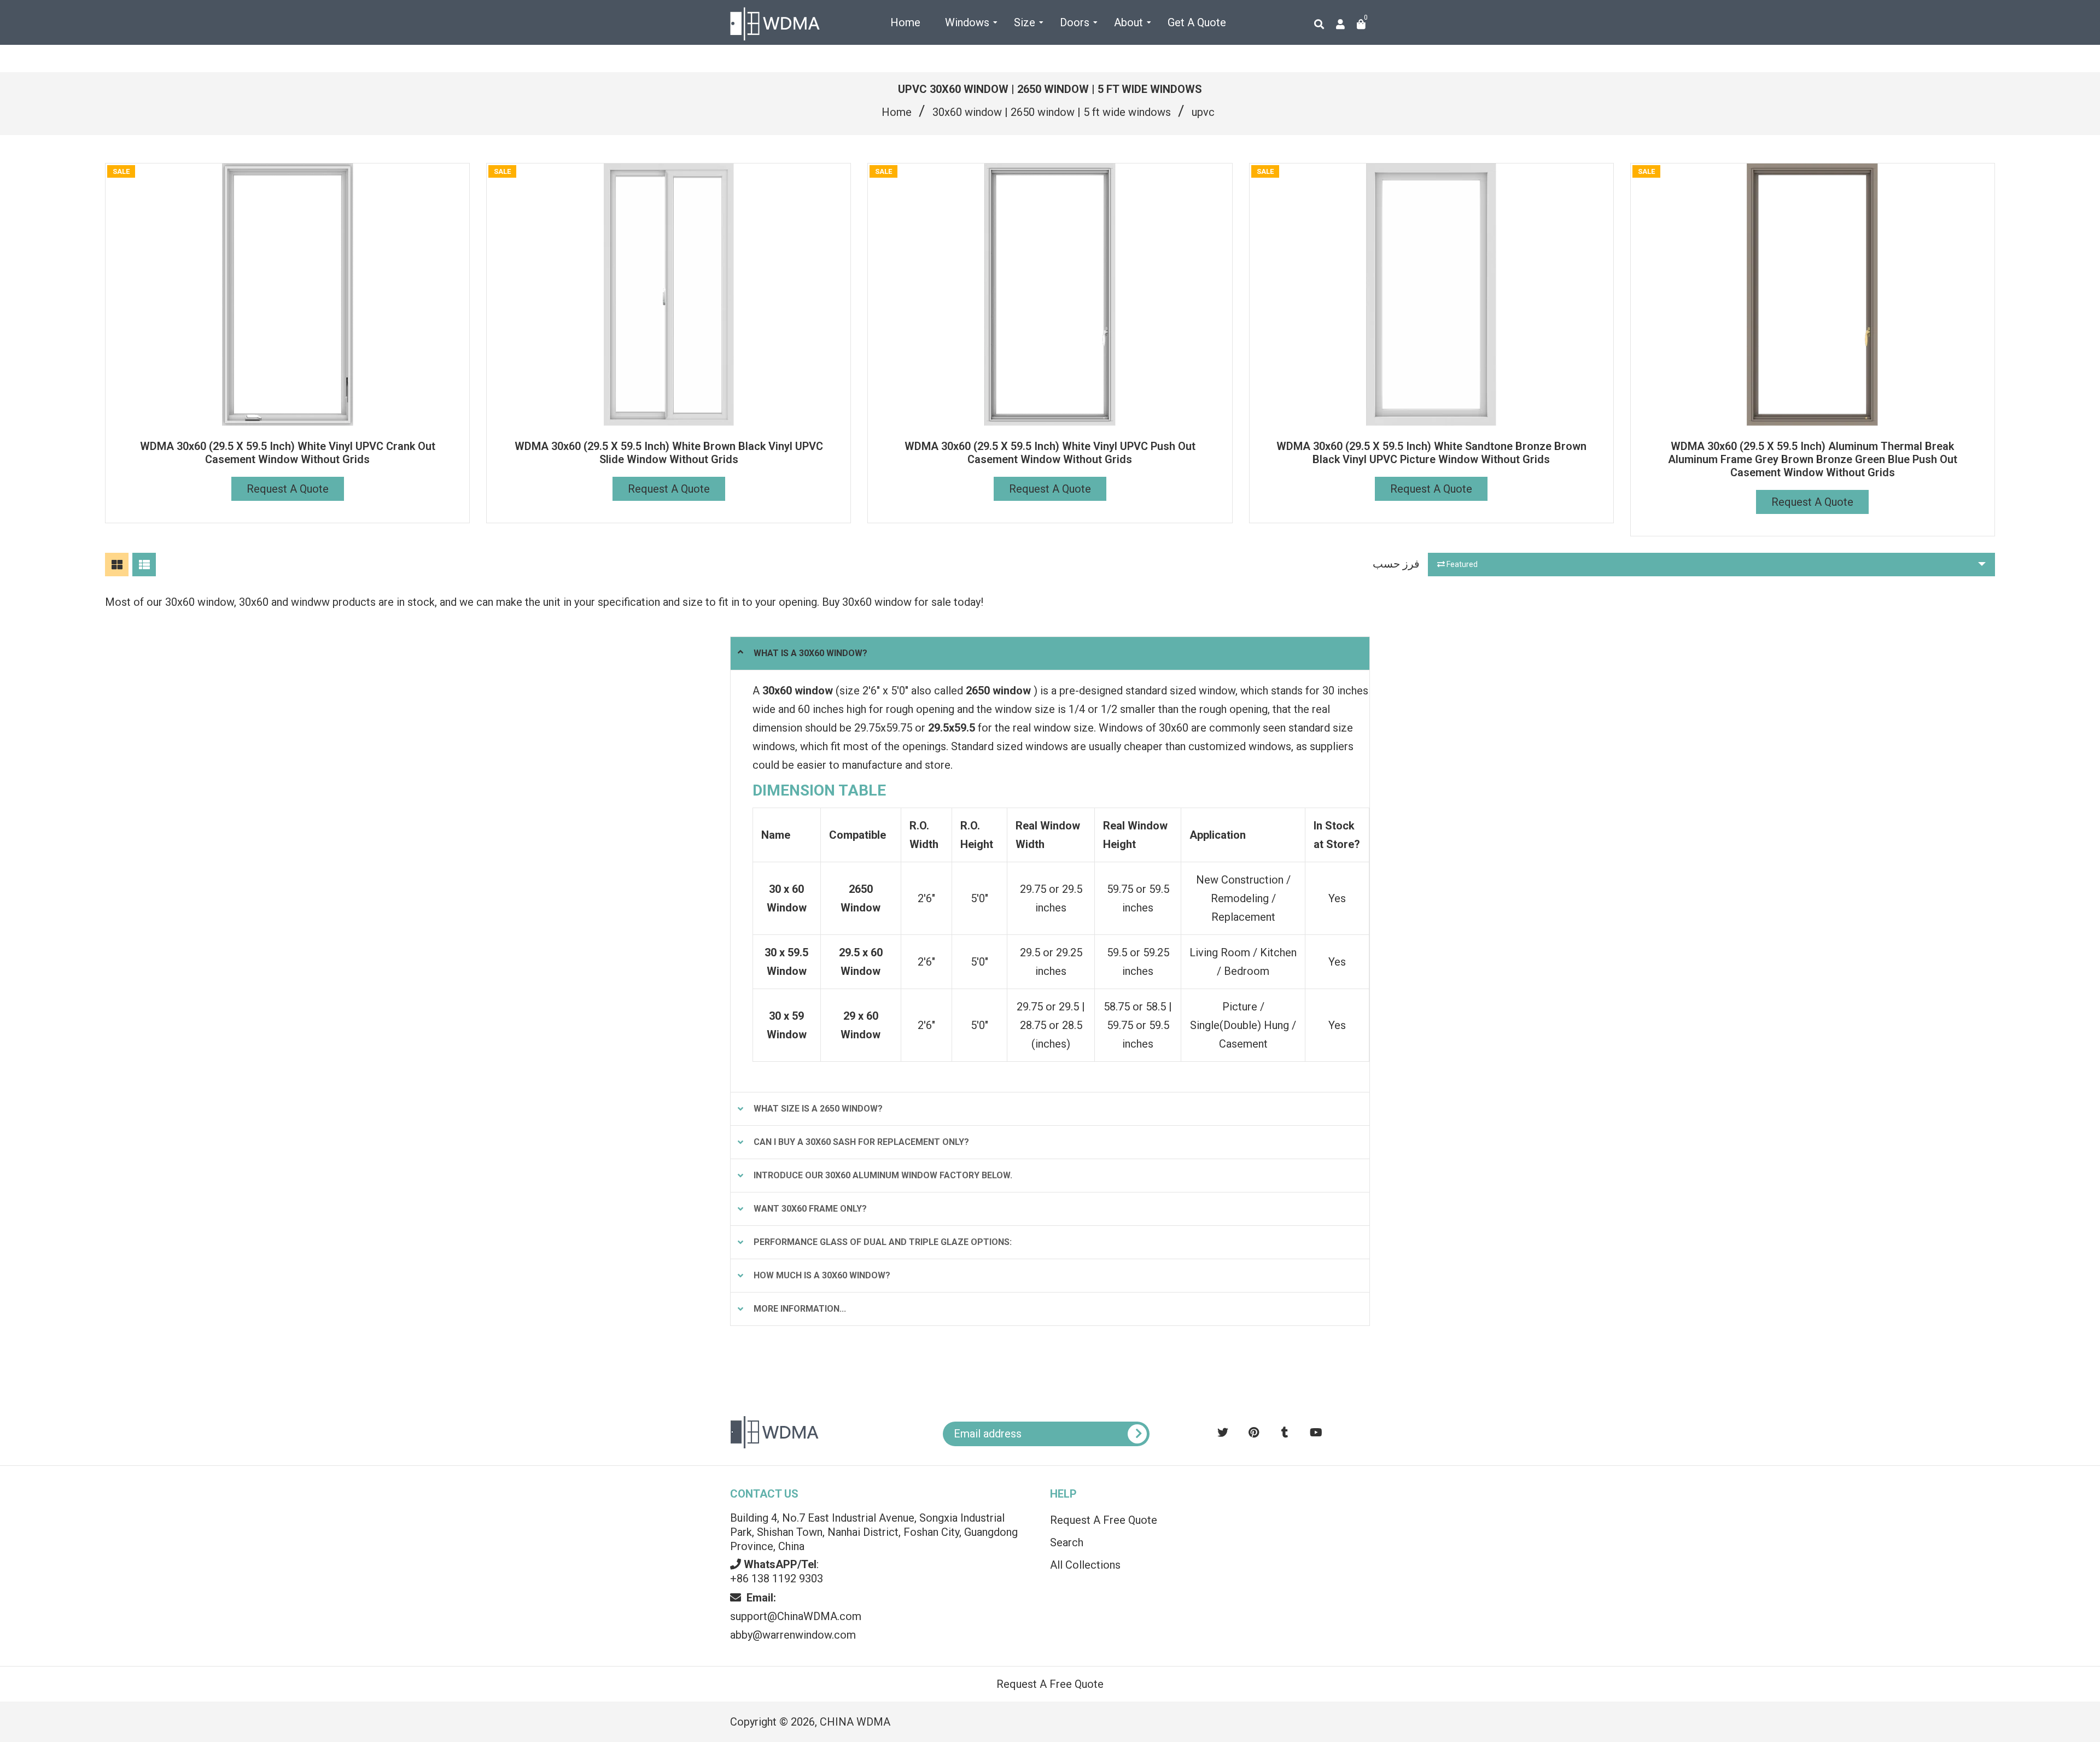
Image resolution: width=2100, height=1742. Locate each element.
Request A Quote (288, 489)
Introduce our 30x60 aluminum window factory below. (883, 1175)
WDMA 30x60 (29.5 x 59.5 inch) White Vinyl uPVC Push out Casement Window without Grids (1050, 453)
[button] (1993, 1507)
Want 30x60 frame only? (810, 1209)
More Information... (800, 1309)
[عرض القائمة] (144, 565)
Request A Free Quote (1104, 1520)
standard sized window (1180, 691)
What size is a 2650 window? (818, 1109)
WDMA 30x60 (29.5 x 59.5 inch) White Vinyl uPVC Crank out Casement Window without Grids (288, 453)
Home (897, 112)
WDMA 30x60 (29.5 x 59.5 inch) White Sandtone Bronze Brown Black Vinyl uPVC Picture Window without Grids (1431, 453)
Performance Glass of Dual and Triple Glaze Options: (883, 1242)
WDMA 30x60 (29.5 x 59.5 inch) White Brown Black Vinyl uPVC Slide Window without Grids (669, 453)
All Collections (1085, 1565)
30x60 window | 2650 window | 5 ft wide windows (1052, 112)
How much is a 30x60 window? (822, 1275)
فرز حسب (1396, 564)
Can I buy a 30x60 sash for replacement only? (861, 1142)
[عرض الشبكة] (117, 565)
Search (1067, 1542)
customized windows (1240, 746)
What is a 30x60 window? (810, 653)
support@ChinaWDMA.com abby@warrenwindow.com (796, 1616)
